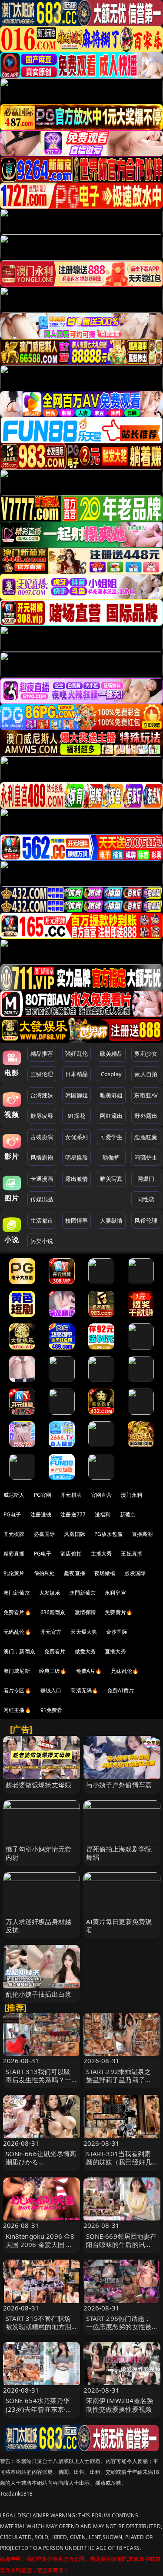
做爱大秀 (85, 1651)
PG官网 (43, 1495)
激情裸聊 (85, 1612)
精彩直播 (14, 1554)
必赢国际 (45, 1534)
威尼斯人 (14, 1495)
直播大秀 (115, 1651)
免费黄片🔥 (119, 1612)
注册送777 (73, 1514)
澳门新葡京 (17, 1593)
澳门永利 (131, 1495)
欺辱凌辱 (42, 1116)
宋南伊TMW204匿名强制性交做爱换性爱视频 (120, 2405)
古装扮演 (42, 1137)
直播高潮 (142, 1534)
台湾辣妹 (42, 1095)
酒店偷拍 (71, 1554)
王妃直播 (131, 1554)
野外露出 (146, 1116)
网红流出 (111, 1116)
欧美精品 (111, 1054)
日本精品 (77, 1074)
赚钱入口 (51, 1690)
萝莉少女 (146, 1054)
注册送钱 (41, 1514)
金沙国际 (117, 1632)
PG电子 (12, 1514)
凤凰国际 (75, 1534)
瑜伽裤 (111, 1157)
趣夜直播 (75, 1573)
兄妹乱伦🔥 (125, 1671)
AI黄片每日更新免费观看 (119, 1926)
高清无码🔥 (84, 1690)
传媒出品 (42, 1199)
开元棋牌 (71, 1495)
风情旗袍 (42, 1157)
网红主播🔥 (17, 1710)
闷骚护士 (146, 1157)
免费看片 (55, 1651)
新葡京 (128, 1514)
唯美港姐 (111, 1095)
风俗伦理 (146, 1220)
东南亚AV (146, 1095)
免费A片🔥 (89, 1671)
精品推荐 (42, 1054)
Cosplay (111, 1074)
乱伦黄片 (14, 1573)
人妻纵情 (111, 1220)
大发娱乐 (50, 1593)
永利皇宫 (115, 1593)
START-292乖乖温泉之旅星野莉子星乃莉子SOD (119, 2080)
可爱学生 (111, 1137)
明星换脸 (77, 1157)
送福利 (103, 1514)
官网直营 (101, 1495)
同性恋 (146, 1199)
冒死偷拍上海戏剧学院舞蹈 (119, 1853)
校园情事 (77, 1220)
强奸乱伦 (77, 1054)
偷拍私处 (45, 1573)
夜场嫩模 (105, 1573)
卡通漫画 (42, 1179)
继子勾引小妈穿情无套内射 (39, 1853)
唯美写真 (111, 1179)
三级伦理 (42, 1074)
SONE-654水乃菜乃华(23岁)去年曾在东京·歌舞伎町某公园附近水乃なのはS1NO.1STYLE (39, 2413)
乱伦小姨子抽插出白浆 (39, 1994)
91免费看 (52, 1710)
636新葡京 (53, 1612)
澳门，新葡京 (19, 1651)
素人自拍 (146, 1074)
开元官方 (51, 1632)
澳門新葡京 (82, 1593)
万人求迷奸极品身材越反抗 (39, 1926)
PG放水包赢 (108, 1534)
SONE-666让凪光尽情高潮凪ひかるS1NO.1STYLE (41, 2162)
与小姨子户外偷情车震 (119, 1785)
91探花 (77, 1116)
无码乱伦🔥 (17, 1632)
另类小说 (42, 1241)
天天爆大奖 (84, 1632)
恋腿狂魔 (146, 1137)
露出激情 (77, 1179)
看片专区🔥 (17, 1690)
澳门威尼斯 (17, 1671)
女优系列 (77, 1137)
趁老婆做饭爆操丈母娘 (39, 1785)
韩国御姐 (77, 1095)
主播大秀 (101, 1554)
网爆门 (146, 1179)
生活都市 (42, 1220)
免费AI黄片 (121, 1690)
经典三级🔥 (53, 1671)
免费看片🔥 (17, 1612)
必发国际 (135, 1573)
